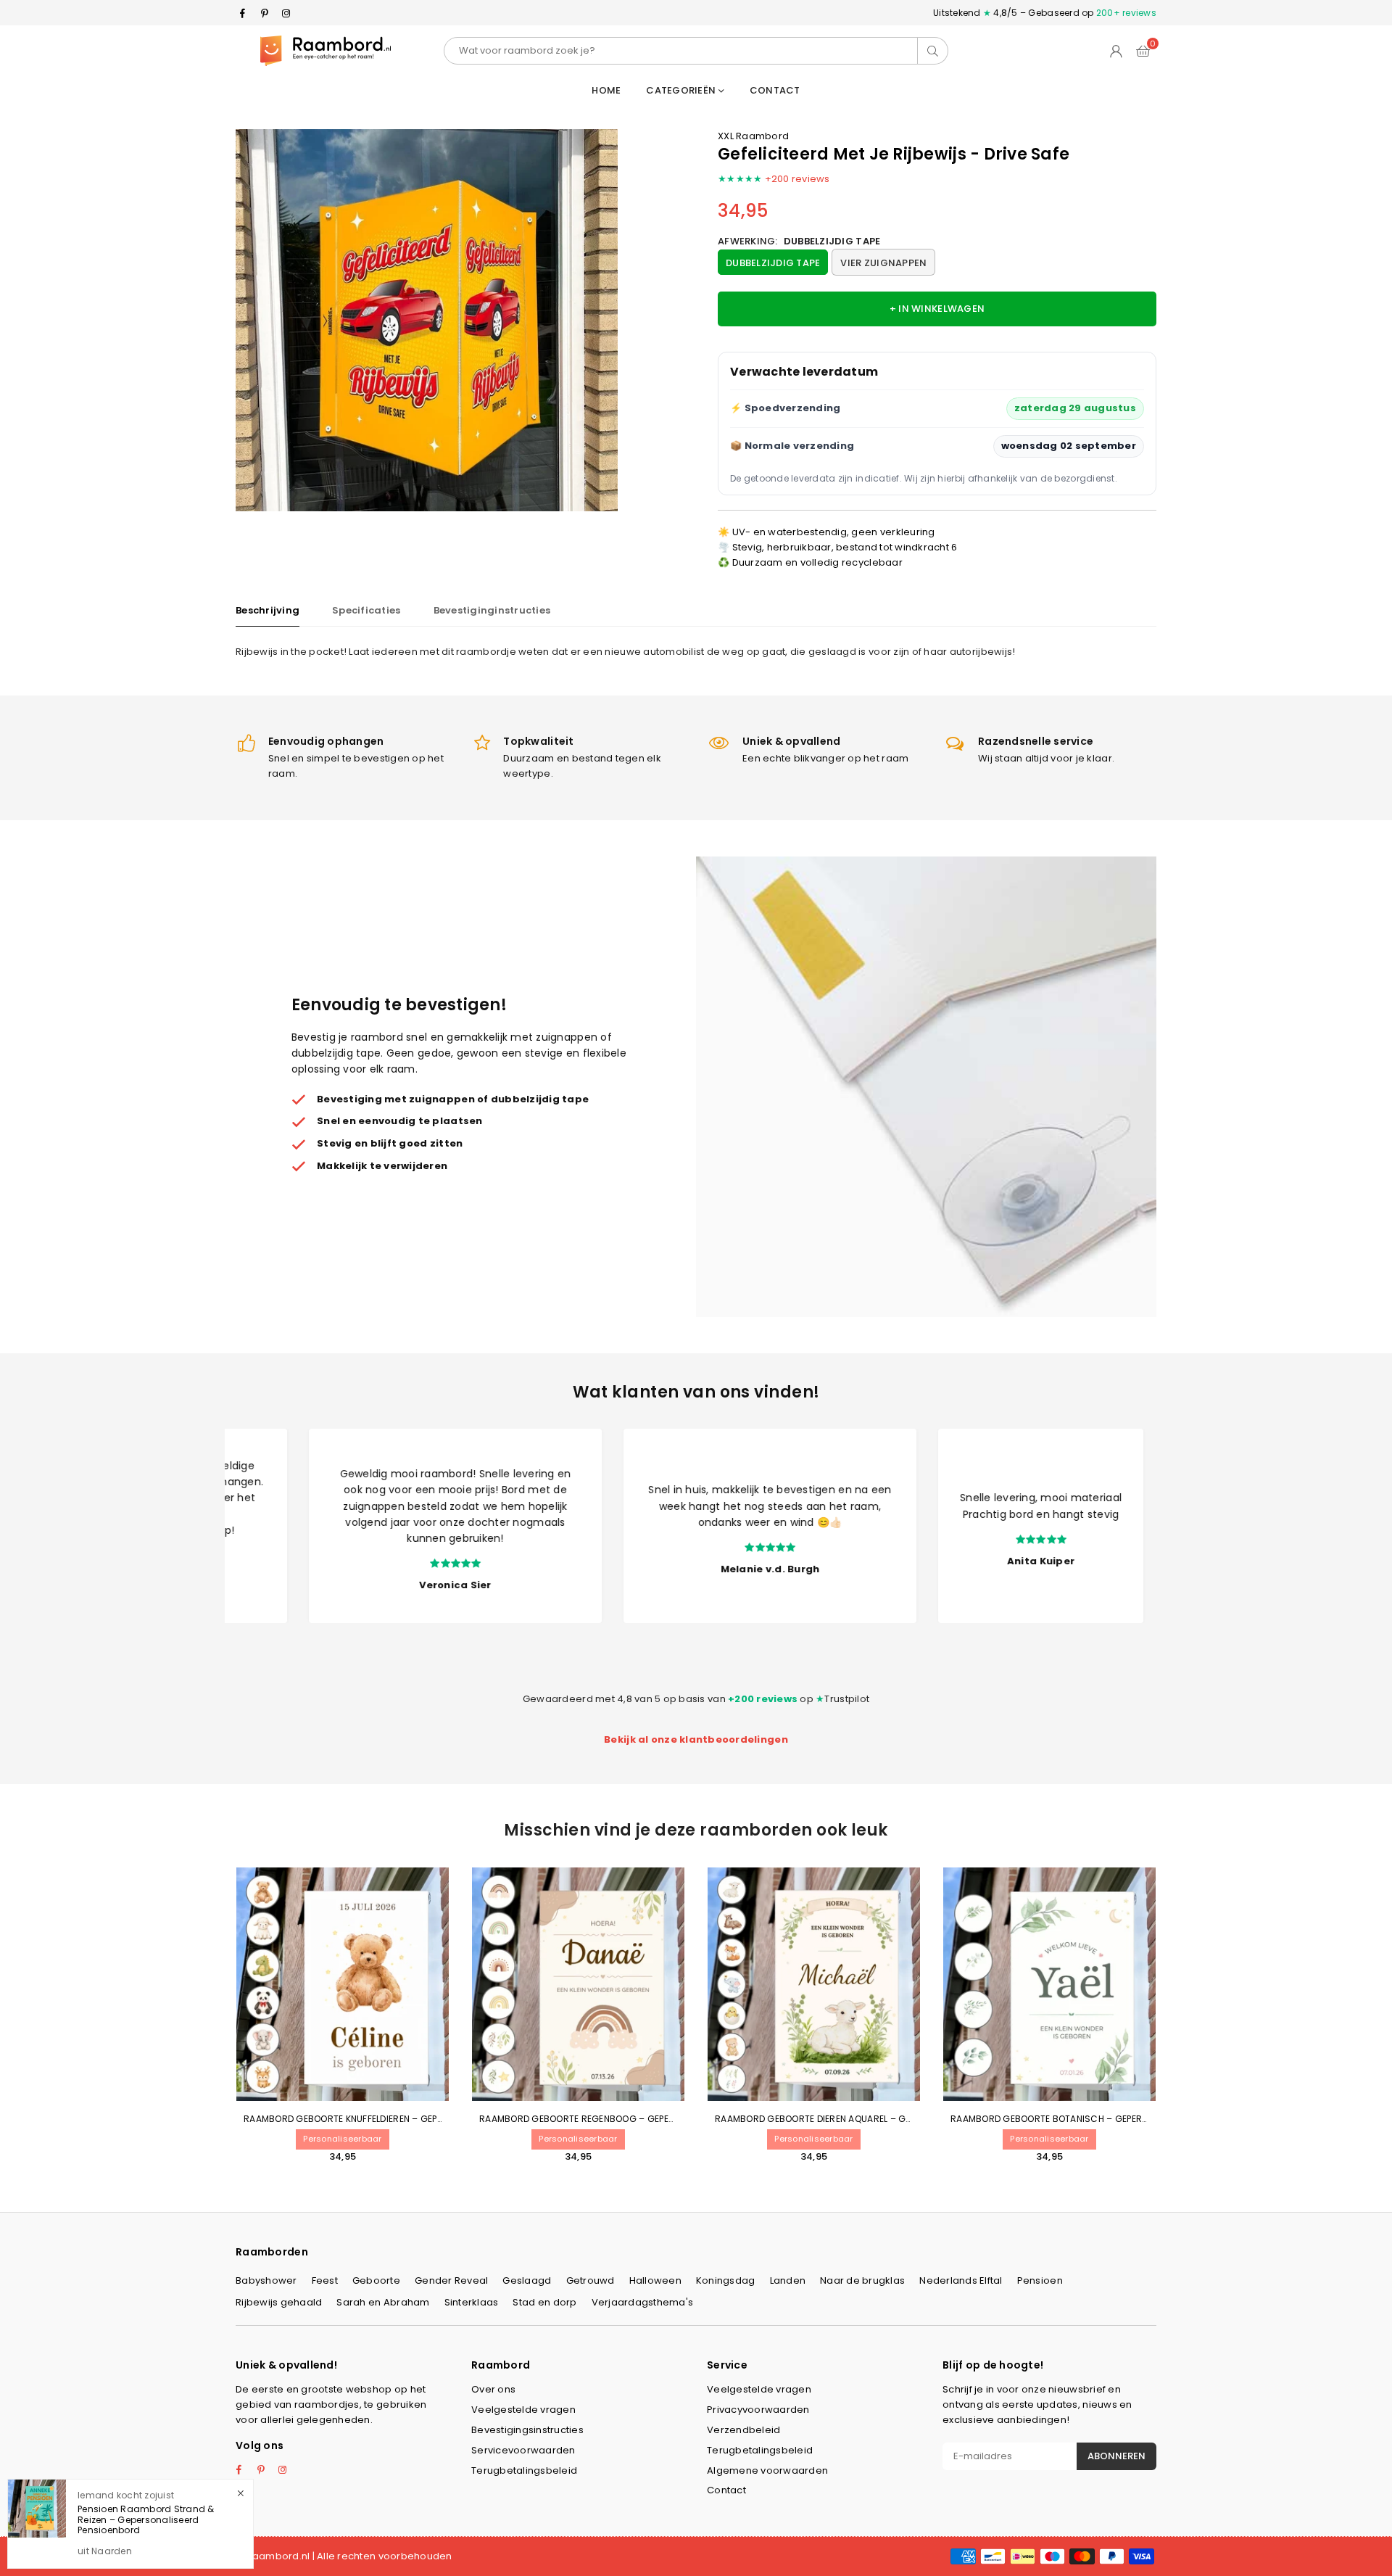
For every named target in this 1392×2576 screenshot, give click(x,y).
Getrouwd (591, 2280)
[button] (1143, 51)
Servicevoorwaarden (523, 2450)
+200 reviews (797, 179)
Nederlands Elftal (961, 2280)
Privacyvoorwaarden (758, 2410)
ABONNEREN (1116, 2456)
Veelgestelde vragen (523, 2410)
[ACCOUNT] (1116, 51)
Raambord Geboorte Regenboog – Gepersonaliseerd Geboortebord (643, 2119)
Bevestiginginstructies (492, 610)
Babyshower (266, 2280)
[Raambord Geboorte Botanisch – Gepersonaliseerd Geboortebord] (1049, 1984)
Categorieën (682, 90)
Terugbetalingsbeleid (524, 2470)
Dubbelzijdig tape (773, 263)
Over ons (493, 2389)
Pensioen (1040, 2280)
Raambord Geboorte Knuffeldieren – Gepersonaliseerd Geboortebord (411, 2119)
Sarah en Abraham (383, 2302)
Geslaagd (527, 2280)
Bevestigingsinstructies (527, 2430)
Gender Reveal (451, 2280)
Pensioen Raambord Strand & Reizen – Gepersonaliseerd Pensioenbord (146, 2519)
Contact (775, 90)
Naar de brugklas (862, 2280)
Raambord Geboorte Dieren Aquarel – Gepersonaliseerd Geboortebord (886, 2119)
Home (606, 90)
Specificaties (366, 610)
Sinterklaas (472, 2302)
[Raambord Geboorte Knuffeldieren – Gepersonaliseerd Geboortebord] (343, 1984)
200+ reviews (1126, 13)
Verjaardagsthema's (643, 2302)
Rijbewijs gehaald (279, 2302)
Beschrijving (268, 610)
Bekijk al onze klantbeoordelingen (696, 1739)
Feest (325, 2280)
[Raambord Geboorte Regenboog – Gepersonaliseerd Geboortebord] (578, 1984)
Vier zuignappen (883, 263)
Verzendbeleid (743, 2430)
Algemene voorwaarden (767, 2470)
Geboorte (376, 2280)
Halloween (655, 2280)
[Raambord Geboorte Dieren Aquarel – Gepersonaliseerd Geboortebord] (814, 1984)
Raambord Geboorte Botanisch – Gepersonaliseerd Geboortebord (1112, 2119)
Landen (788, 2280)
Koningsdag (726, 2280)
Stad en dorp (544, 2302)
